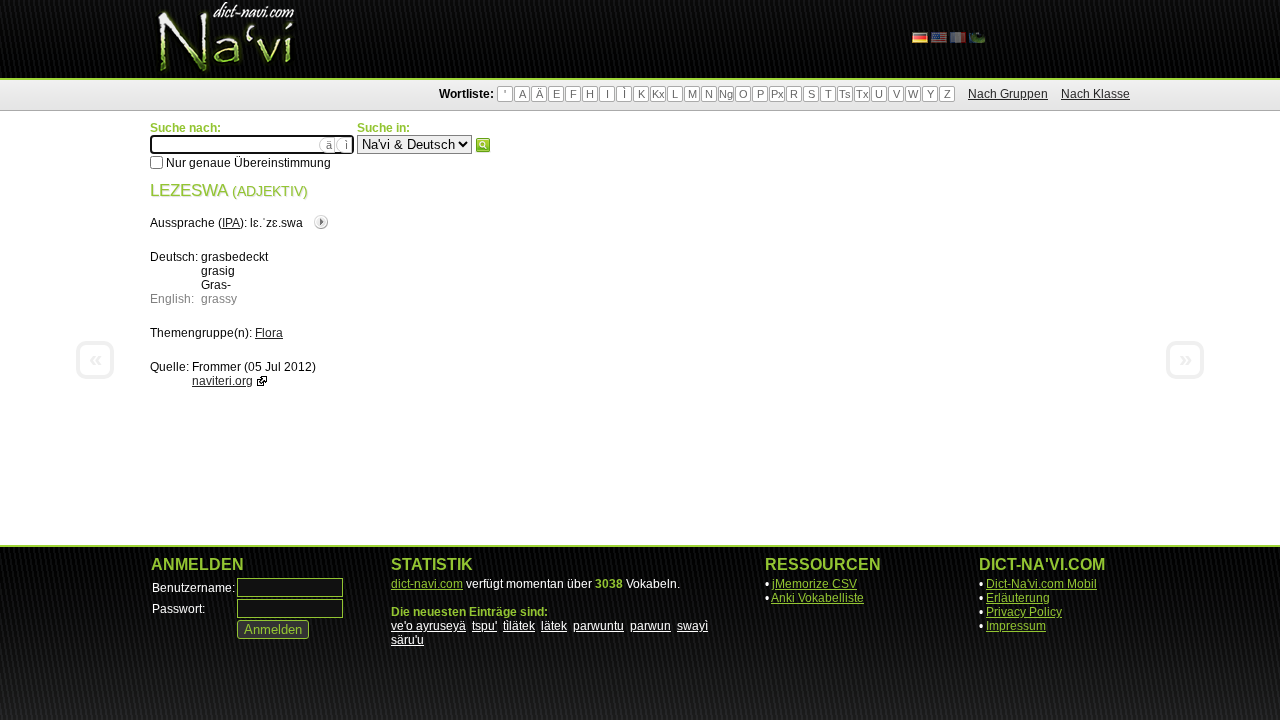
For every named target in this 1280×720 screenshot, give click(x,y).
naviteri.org (222, 381)
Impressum (1016, 626)
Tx (862, 94)
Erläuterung (1018, 598)
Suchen (483, 145)
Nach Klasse (1095, 94)
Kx (658, 94)
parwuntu (598, 626)
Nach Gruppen (1008, 94)
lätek (554, 626)
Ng (726, 94)
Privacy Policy (1024, 612)
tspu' (484, 626)
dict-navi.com (427, 584)
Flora (269, 333)
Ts (845, 94)
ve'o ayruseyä (428, 626)
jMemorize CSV (814, 584)
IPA (231, 223)
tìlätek (519, 626)
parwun (650, 626)
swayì (692, 626)
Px (777, 94)
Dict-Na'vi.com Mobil (1041, 584)
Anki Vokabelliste (817, 598)
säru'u (407, 640)
